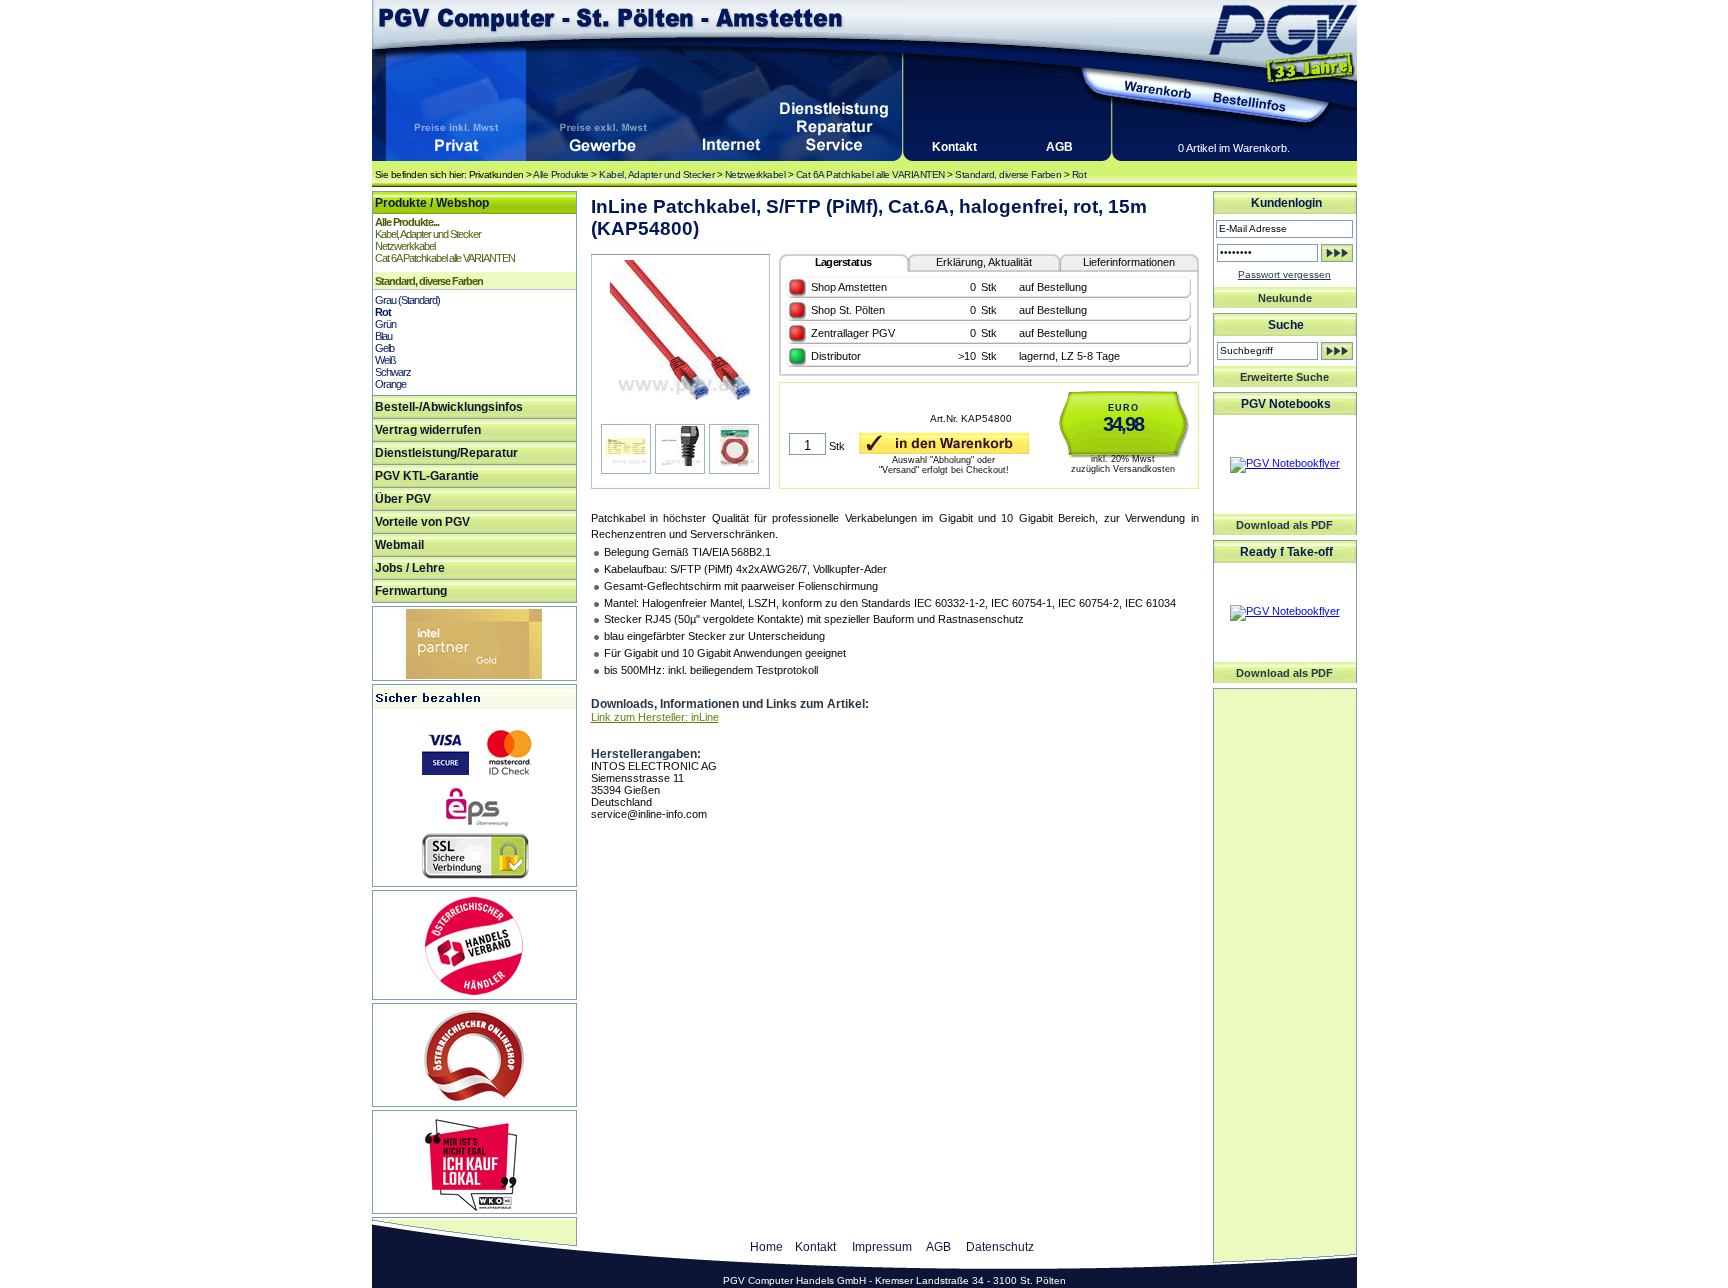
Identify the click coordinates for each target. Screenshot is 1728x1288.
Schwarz (393, 372)
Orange (390, 384)
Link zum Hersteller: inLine (655, 717)
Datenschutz (1000, 1247)
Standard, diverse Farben (1008, 174)
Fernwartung (411, 591)
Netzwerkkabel (755, 174)
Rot (1079, 174)
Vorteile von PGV (422, 522)
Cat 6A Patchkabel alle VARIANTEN (870, 174)
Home (766, 1247)
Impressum (882, 1247)
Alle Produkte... (407, 222)
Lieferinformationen (1129, 262)
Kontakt (954, 147)
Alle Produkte (561, 174)
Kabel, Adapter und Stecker (656, 174)
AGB (1059, 147)
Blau (383, 336)
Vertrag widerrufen (428, 430)
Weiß (385, 360)
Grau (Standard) (407, 300)
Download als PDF (1284, 525)
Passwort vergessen (1284, 274)
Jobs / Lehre (410, 568)
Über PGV (403, 499)
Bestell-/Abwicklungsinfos (449, 407)
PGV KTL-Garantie (427, 476)
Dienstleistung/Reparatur (446, 453)
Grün (385, 324)
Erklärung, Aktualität (984, 262)
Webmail (399, 545)
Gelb (384, 348)
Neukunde (1285, 298)
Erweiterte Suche (1284, 377)
